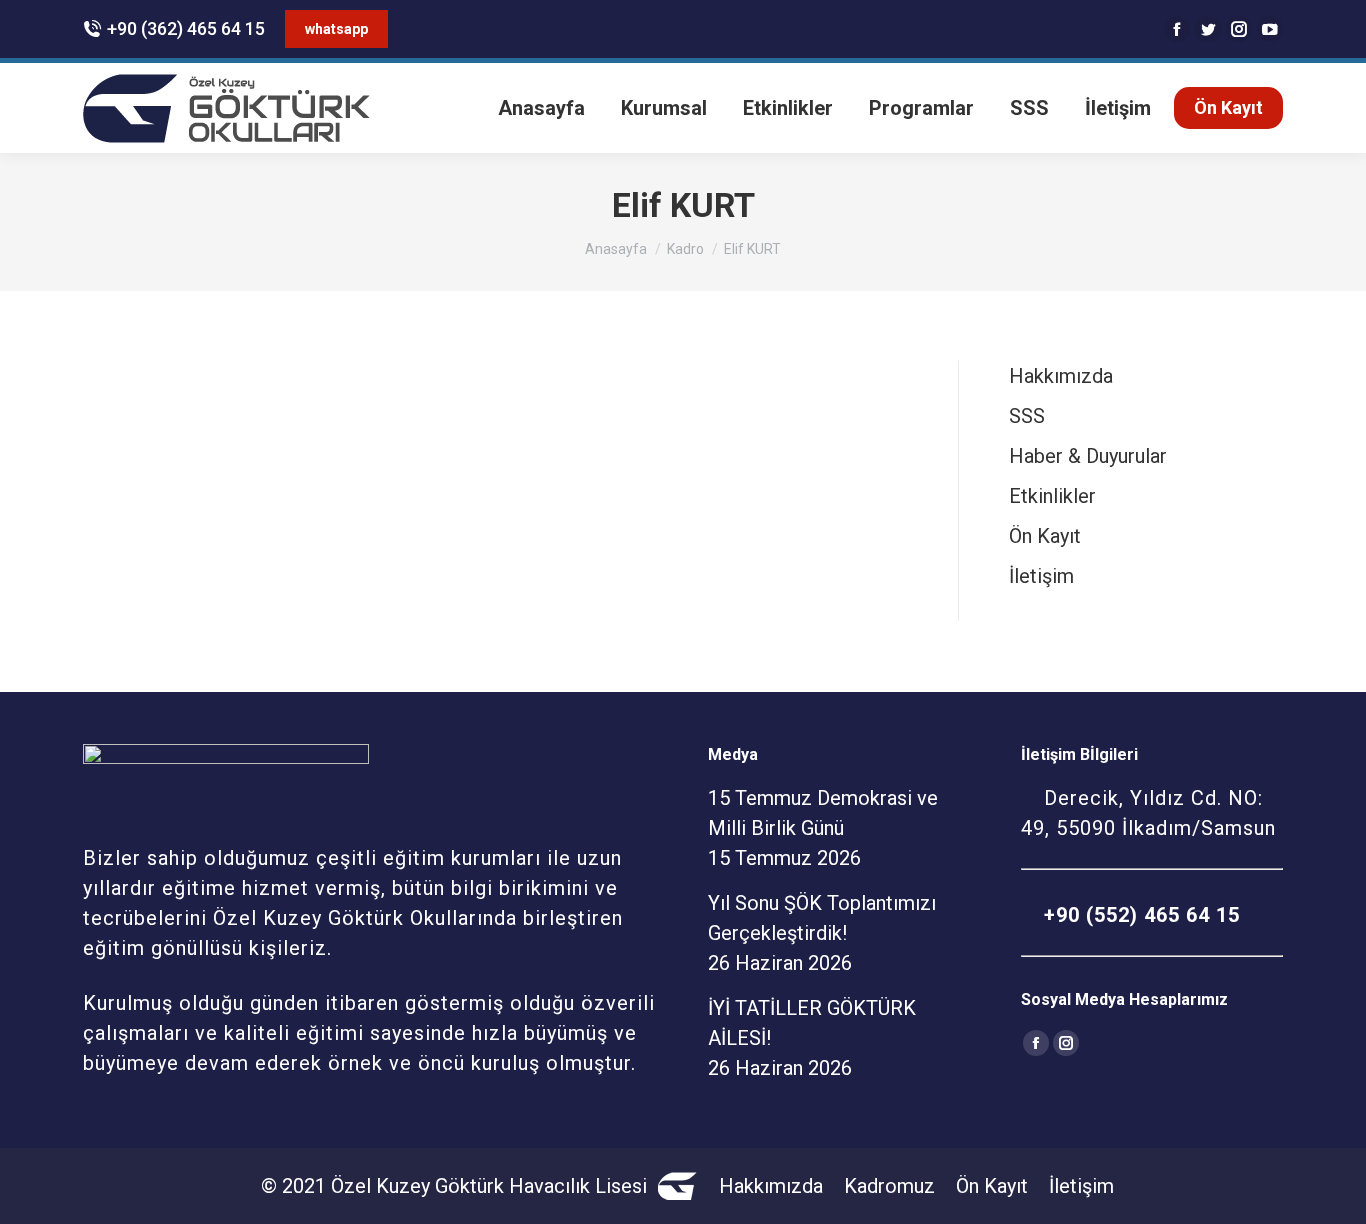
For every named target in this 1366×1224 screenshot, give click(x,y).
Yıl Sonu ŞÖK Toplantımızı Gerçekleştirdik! (822, 918)
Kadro (685, 249)
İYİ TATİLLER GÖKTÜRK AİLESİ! (812, 1023)
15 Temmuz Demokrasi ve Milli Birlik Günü (823, 813)
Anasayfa (616, 249)
